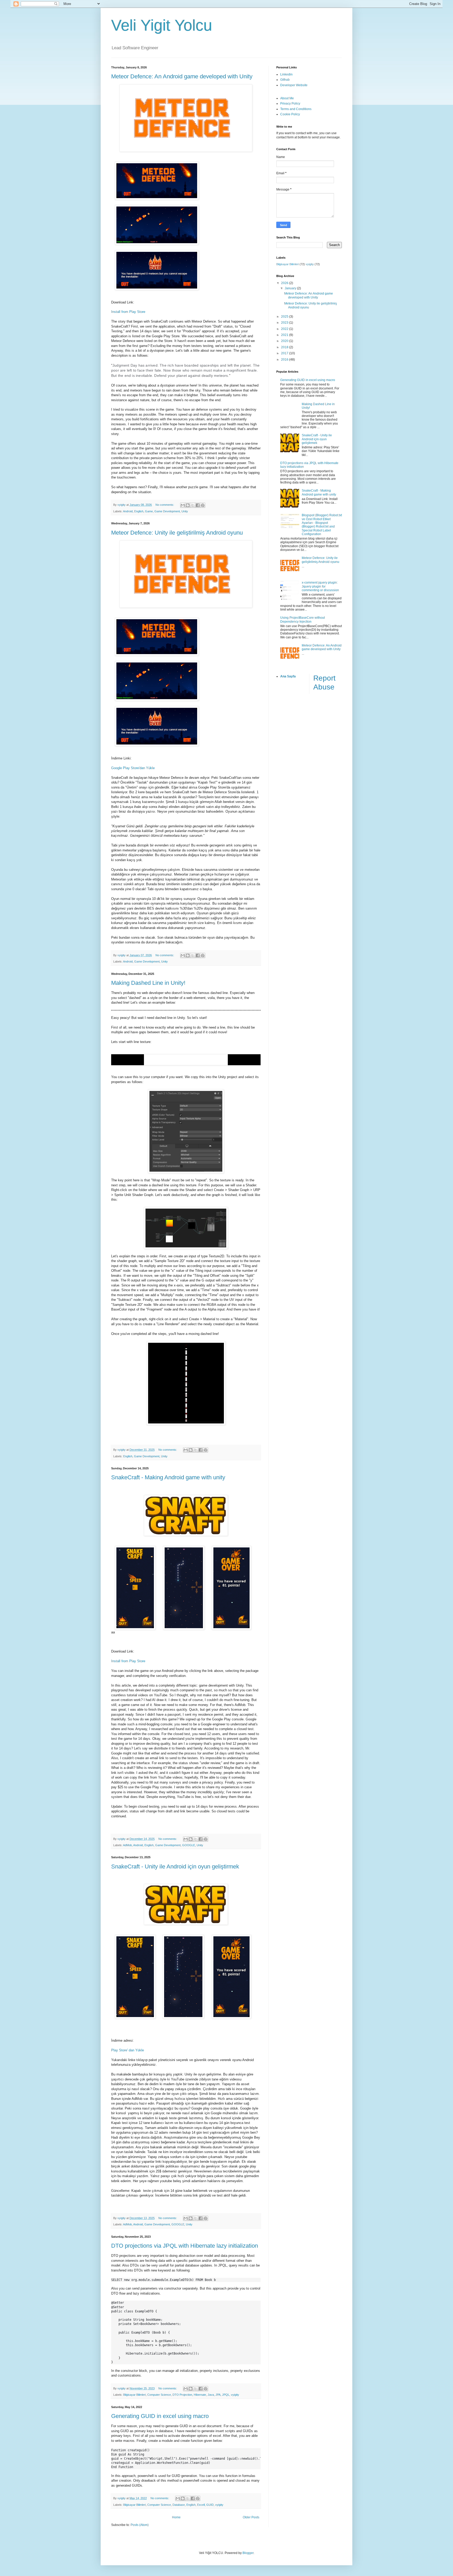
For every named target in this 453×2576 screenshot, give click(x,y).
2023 (285, 323)
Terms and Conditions (296, 109)
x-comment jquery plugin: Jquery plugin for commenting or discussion (320, 586)
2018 (285, 347)
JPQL (226, 2395)
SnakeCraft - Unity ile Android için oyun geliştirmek (175, 1866)
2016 (285, 360)
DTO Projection (182, 2395)
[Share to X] (193, 505)
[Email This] (183, 505)
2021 (285, 335)
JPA (218, 2395)
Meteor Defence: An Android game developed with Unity (182, 76)
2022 (285, 329)
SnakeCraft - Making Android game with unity (168, 1477)
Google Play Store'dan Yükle (133, 768)
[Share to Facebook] (198, 505)
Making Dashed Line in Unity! (148, 983)
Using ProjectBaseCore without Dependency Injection (303, 619)
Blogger (248, 2553)
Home (176, 2517)
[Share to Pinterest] (203, 505)
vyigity (235, 2395)
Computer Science (159, 2395)
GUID (210, 2505)
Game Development (167, 511)
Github (285, 80)
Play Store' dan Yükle (128, 2050)
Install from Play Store (128, 312)
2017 (285, 353)
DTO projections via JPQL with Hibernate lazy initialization (185, 2246)
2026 (285, 283)
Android (128, 511)
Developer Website (294, 85)
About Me (287, 98)
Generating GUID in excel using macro (160, 2416)
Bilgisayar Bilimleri (134, 2395)
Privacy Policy (290, 104)
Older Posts (251, 2517)
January (291, 288)
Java (211, 2395)
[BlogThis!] (188, 505)
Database (179, 2505)
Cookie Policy (290, 114)
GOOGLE (189, 1845)
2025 (285, 317)
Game (149, 511)
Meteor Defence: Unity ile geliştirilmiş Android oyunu (177, 533)
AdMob (127, 1845)
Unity (185, 511)
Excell (201, 2505)
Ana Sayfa (288, 676)
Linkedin (286, 74)
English (139, 511)
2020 (285, 341)
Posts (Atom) (140, 2525)
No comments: (165, 505)
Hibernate (200, 2395)
